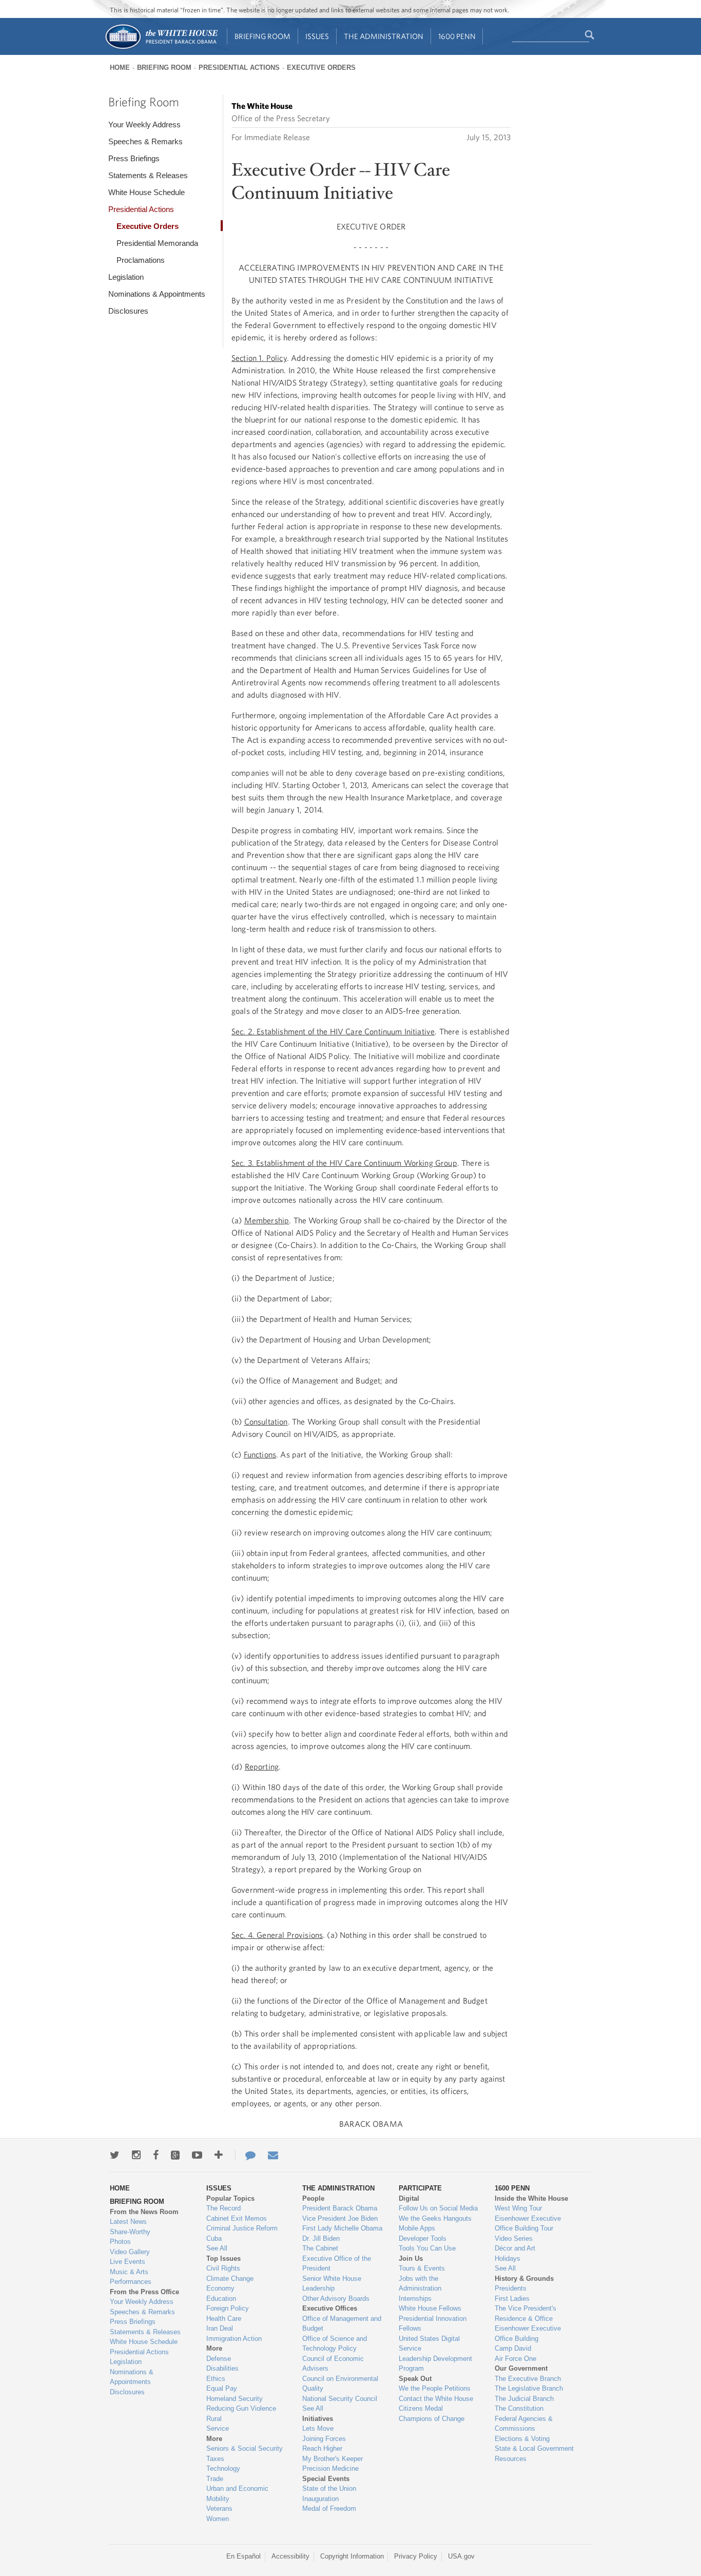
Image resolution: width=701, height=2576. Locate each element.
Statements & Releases (148, 175)
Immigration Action (234, 2339)
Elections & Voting (522, 2439)
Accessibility (290, 2556)
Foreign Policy (228, 2308)
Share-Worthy (130, 2232)
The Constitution (519, 2408)
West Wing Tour (518, 2208)
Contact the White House (436, 2399)
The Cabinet (320, 2248)
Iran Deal (220, 2328)
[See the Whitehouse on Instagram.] (136, 2155)
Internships (415, 2299)
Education (221, 2299)
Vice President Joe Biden (340, 2218)
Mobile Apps (417, 2228)
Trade (215, 2479)
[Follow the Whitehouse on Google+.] (175, 2155)
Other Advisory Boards (336, 2299)
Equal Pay (222, 2388)
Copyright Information (352, 2556)
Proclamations (141, 260)
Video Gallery (130, 2252)
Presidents (511, 2288)
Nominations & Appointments (157, 294)
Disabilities (222, 2368)
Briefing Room (262, 36)
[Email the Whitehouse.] (273, 2155)
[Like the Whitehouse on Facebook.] (156, 2155)
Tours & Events (422, 2268)
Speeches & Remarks (145, 141)
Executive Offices (330, 2308)
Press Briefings (134, 158)
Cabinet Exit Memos (237, 2218)
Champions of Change (432, 2419)
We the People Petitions (435, 2388)
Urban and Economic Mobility (237, 2494)
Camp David (513, 2348)
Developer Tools (423, 2238)
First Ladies (512, 2299)
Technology (223, 2468)
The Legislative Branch (529, 2388)
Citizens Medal (421, 2408)
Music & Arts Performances (131, 2277)
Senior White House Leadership (332, 2284)
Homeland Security (235, 2399)
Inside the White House (531, 2198)
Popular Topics (230, 2198)
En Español (244, 2556)
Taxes (215, 2459)
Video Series (514, 2238)
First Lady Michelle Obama (342, 2228)
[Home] (161, 48)
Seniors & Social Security (245, 2448)
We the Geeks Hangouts (435, 2218)
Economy (220, 2288)
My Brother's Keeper (333, 2459)
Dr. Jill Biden (321, 2238)
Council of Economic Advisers (333, 2364)
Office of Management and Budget (342, 2324)
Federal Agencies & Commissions (524, 2424)
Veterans (219, 2508)
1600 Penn (457, 36)
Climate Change (230, 2279)
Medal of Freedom (329, 2508)
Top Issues (223, 2258)
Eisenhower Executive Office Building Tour (528, 2224)
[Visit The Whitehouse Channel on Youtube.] (197, 2155)
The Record (223, 2208)
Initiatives (318, 2419)
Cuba (214, 2238)
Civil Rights (223, 2268)
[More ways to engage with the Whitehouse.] (219, 2155)
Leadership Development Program (435, 2364)
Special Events (326, 2479)
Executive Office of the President (337, 2264)
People (313, 2198)
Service (218, 2428)
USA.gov (461, 2556)
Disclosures (128, 311)
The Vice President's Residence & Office (525, 2313)
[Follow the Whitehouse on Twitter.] (115, 2155)
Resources (511, 2459)
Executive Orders (321, 68)
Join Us (411, 2258)
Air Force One (515, 2359)
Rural (214, 2419)
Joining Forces (324, 2439)
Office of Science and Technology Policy (335, 2344)
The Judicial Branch (524, 2399)
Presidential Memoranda (157, 243)
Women (218, 2519)
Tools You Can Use (427, 2248)
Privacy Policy (416, 2556)
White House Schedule (147, 192)
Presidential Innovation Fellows (433, 2324)
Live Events (128, 2262)
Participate (420, 2188)
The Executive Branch (528, 2379)
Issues (317, 36)
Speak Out (415, 2379)
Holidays (508, 2258)
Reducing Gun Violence (241, 2408)
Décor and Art (515, 2248)
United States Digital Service (429, 2344)
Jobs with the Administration (420, 2284)
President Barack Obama (340, 2208)
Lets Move (318, 2428)
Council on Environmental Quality (340, 2384)
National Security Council (340, 2399)
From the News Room (144, 2212)
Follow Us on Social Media (438, 2208)
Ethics (216, 2379)
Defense (219, 2359)
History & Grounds (524, 2279)
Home (120, 68)
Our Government (521, 2368)
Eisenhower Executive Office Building (528, 2333)
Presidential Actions (239, 68)
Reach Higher (322, 2448)
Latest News (128, 2222)
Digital (409, 2198)
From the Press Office (144, 2292)
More (214, 2348)
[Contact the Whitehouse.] (245, 2155)
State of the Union (329, 2488)
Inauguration (320, 2499)
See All (217, 2248)
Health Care (224, 2319)
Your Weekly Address (144, 124)
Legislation (126, 277)
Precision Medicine (330, 2468)
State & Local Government (534, 2448)
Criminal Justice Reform (242, 2228)
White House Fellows (430, 2308)
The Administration (384, 36)
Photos (120, 2242)
